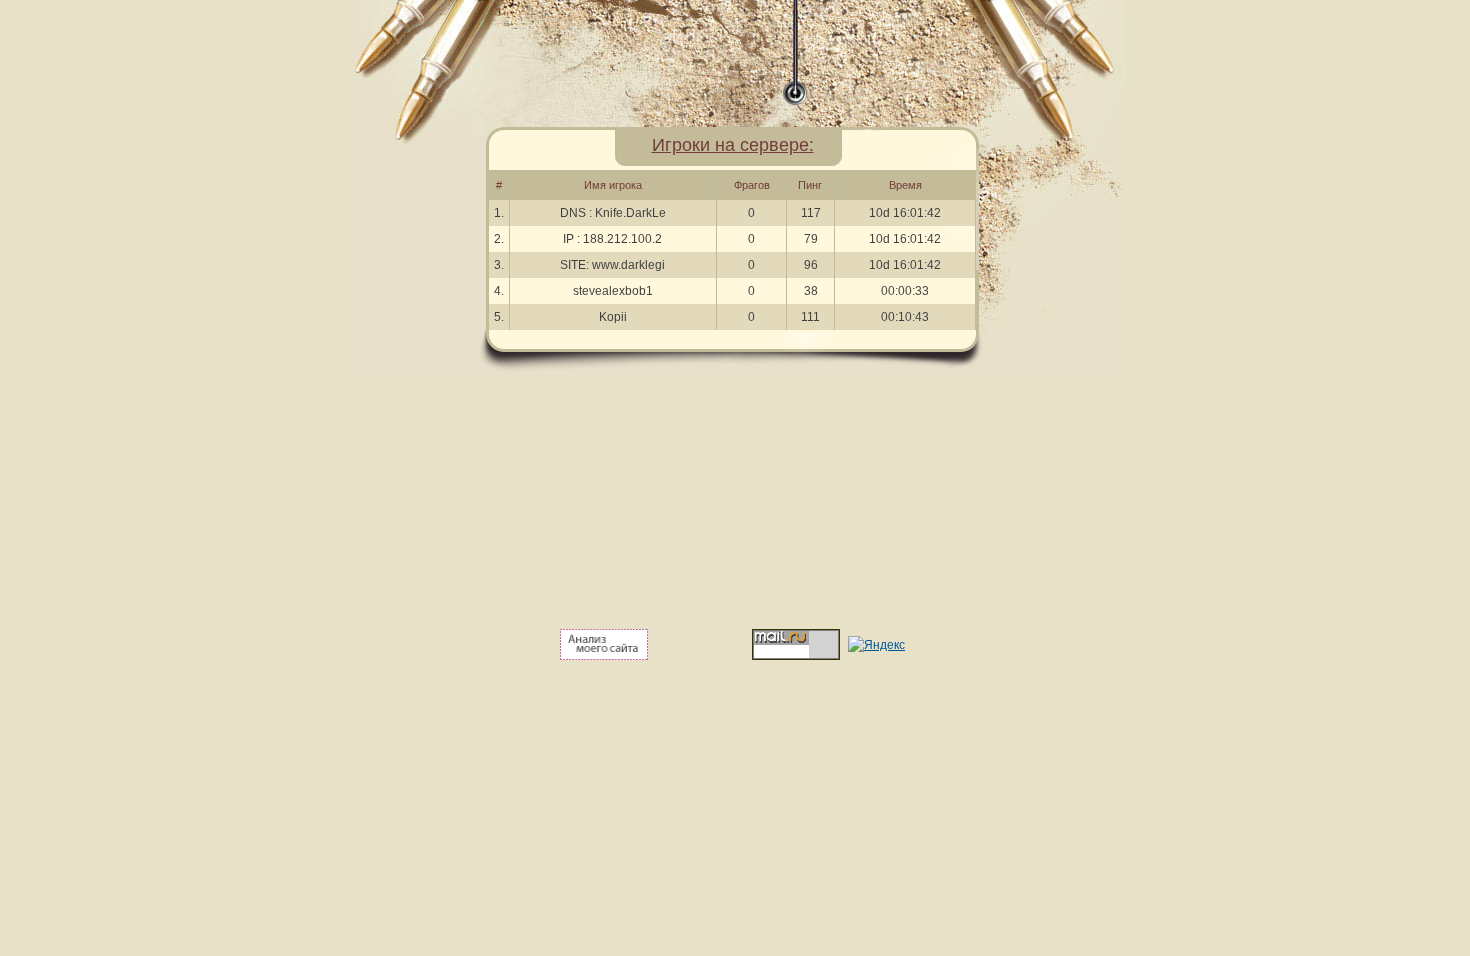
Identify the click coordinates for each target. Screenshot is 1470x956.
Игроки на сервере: (733, 145)
